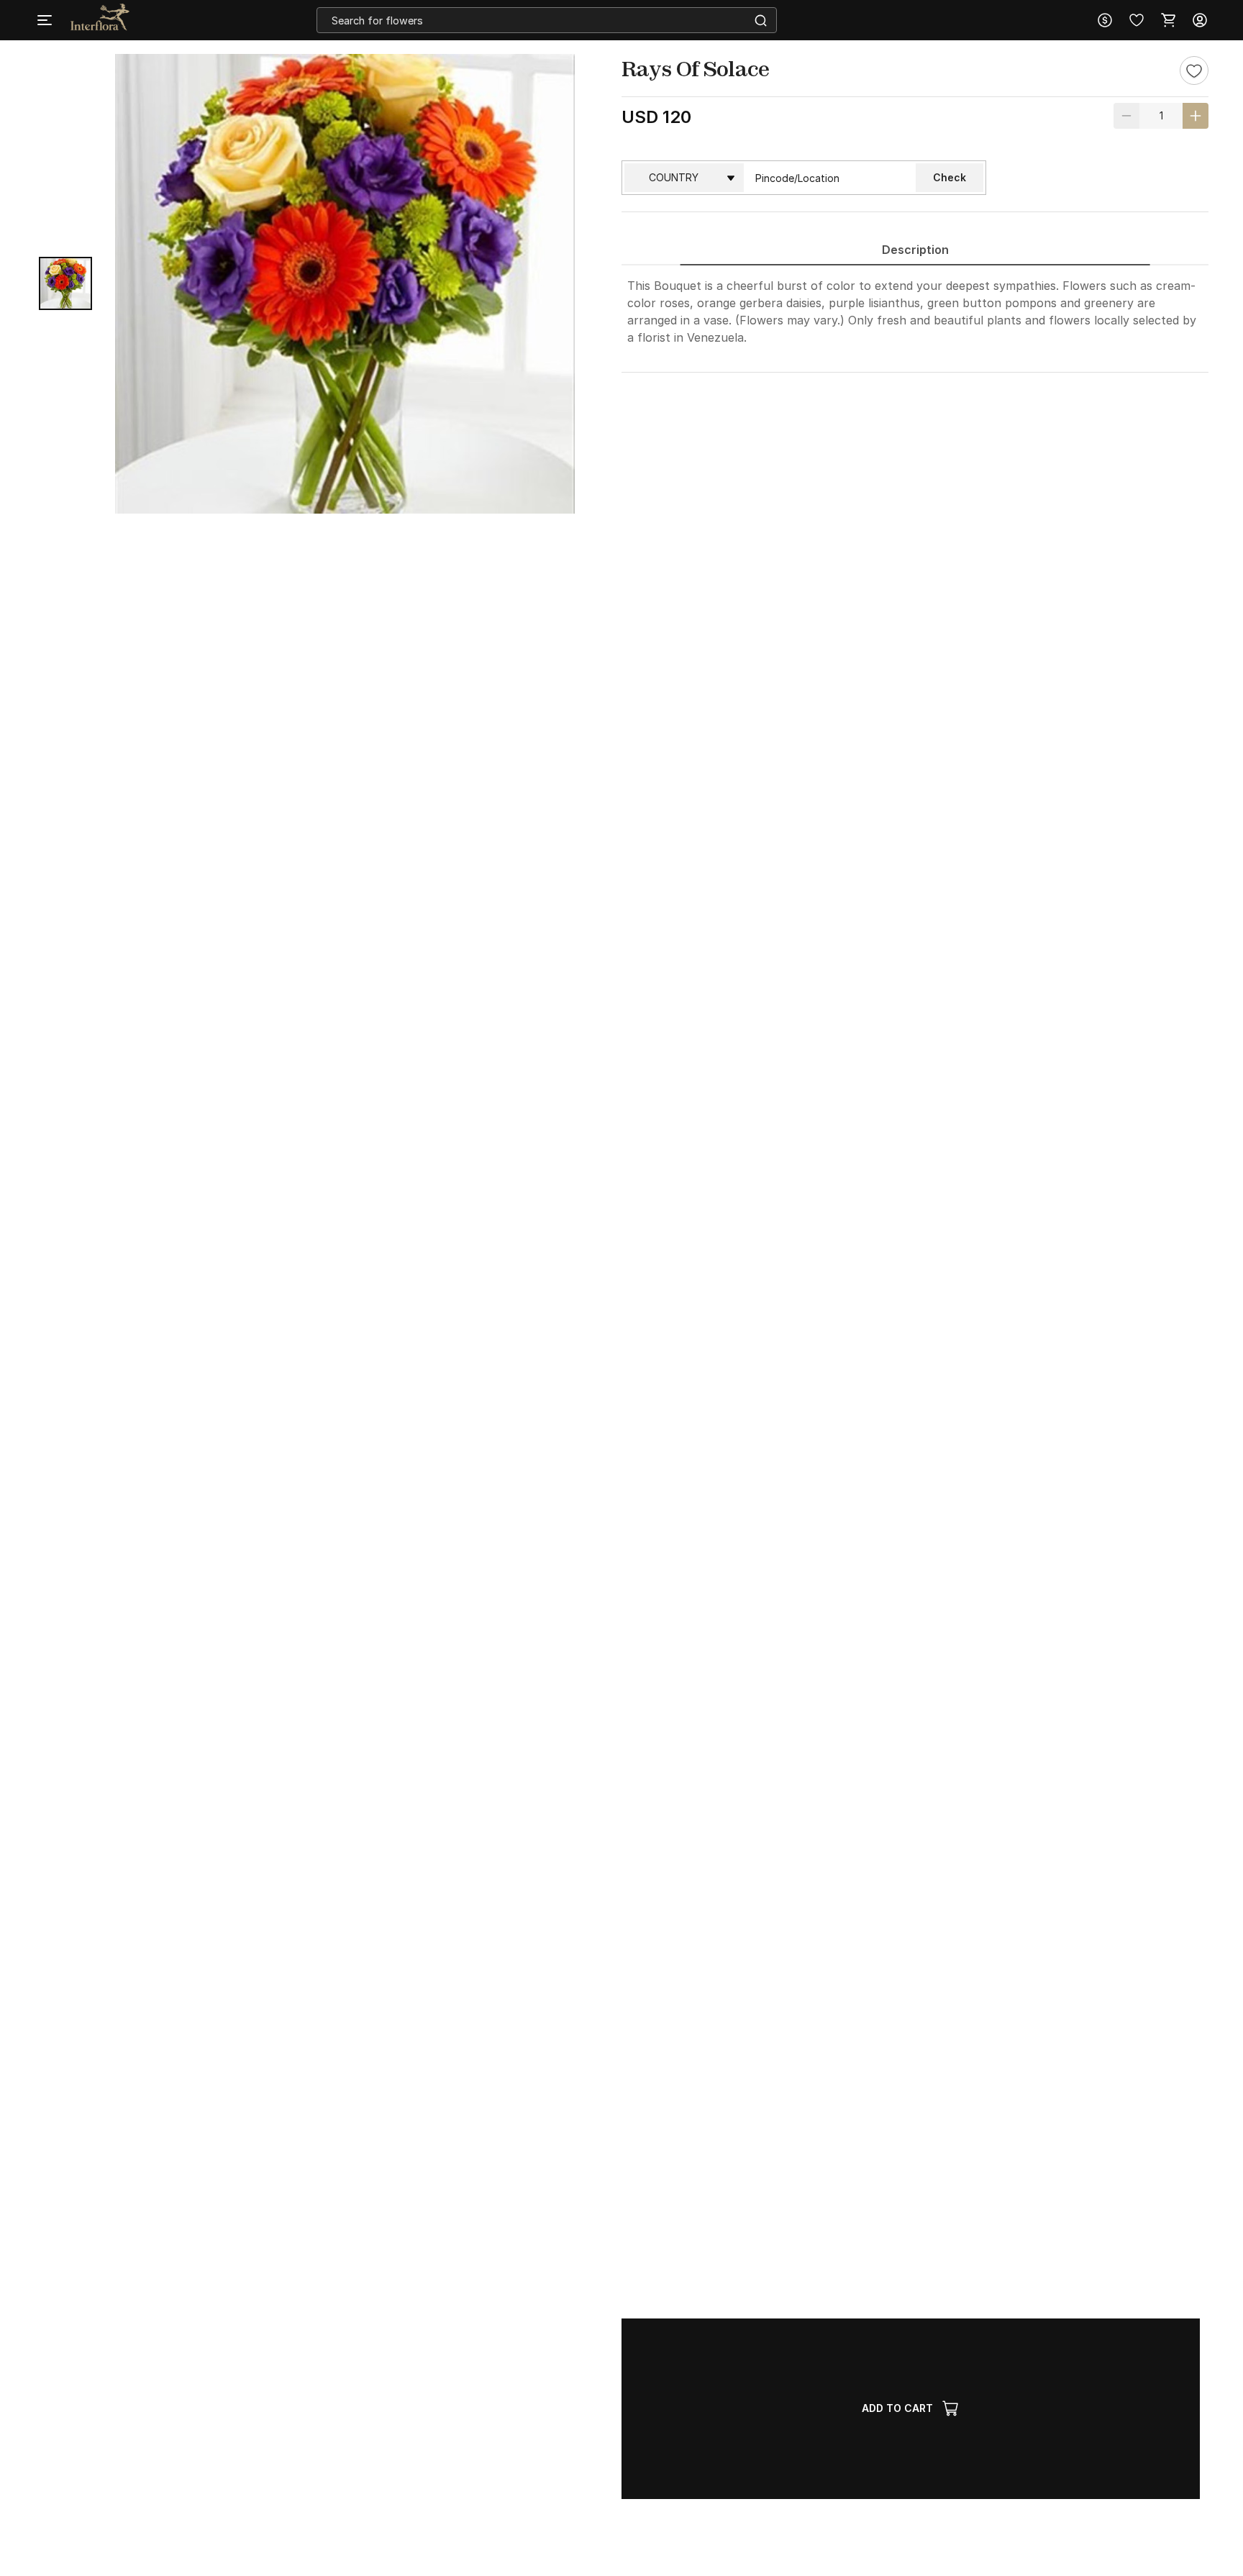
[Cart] (1168, 20)
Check (950, 177)
